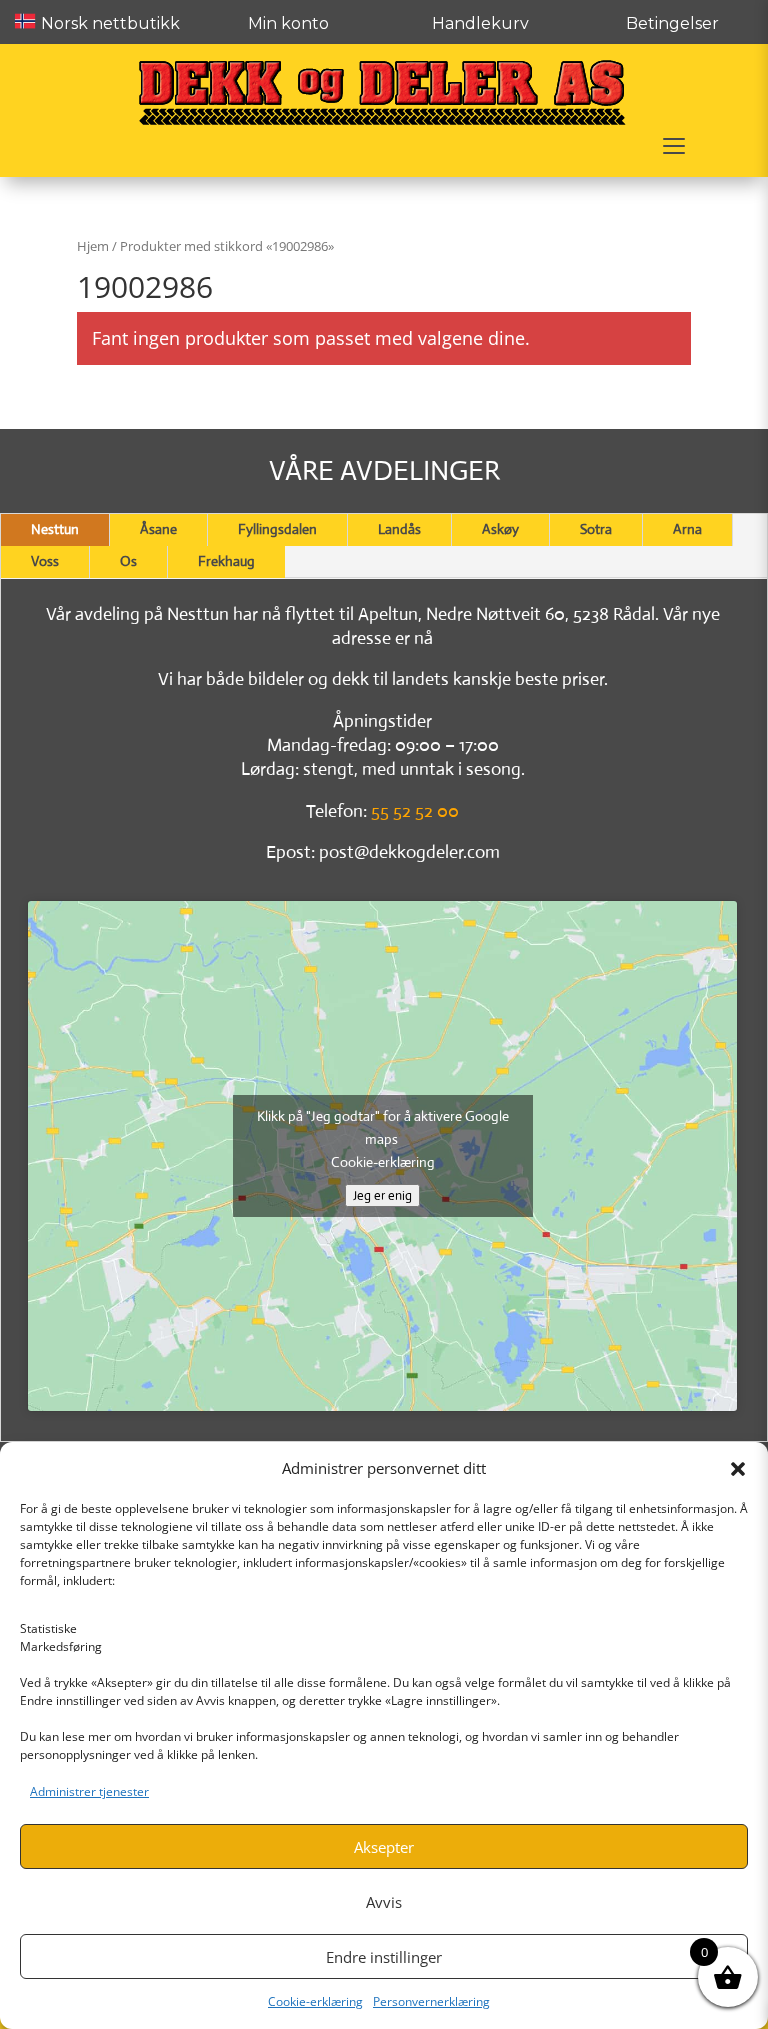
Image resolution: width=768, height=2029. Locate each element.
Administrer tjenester (89, 1791)
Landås (399, 529)
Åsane (158, 529)
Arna (687, 529)
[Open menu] (674, 146)
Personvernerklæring (431, 2001)
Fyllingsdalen (277, 529)
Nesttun (55, 529)
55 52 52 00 (415, 811)
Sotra (596, 529)
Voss (45, 561)
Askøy (500, 529)
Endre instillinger (384, 1957)
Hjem (93, 246)
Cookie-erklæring (315, 2001)
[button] (738, 1469)
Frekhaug (226, 561)
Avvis (384, 1902)
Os (128, 561)
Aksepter (384, 1847)
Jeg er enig (382, 1195)
